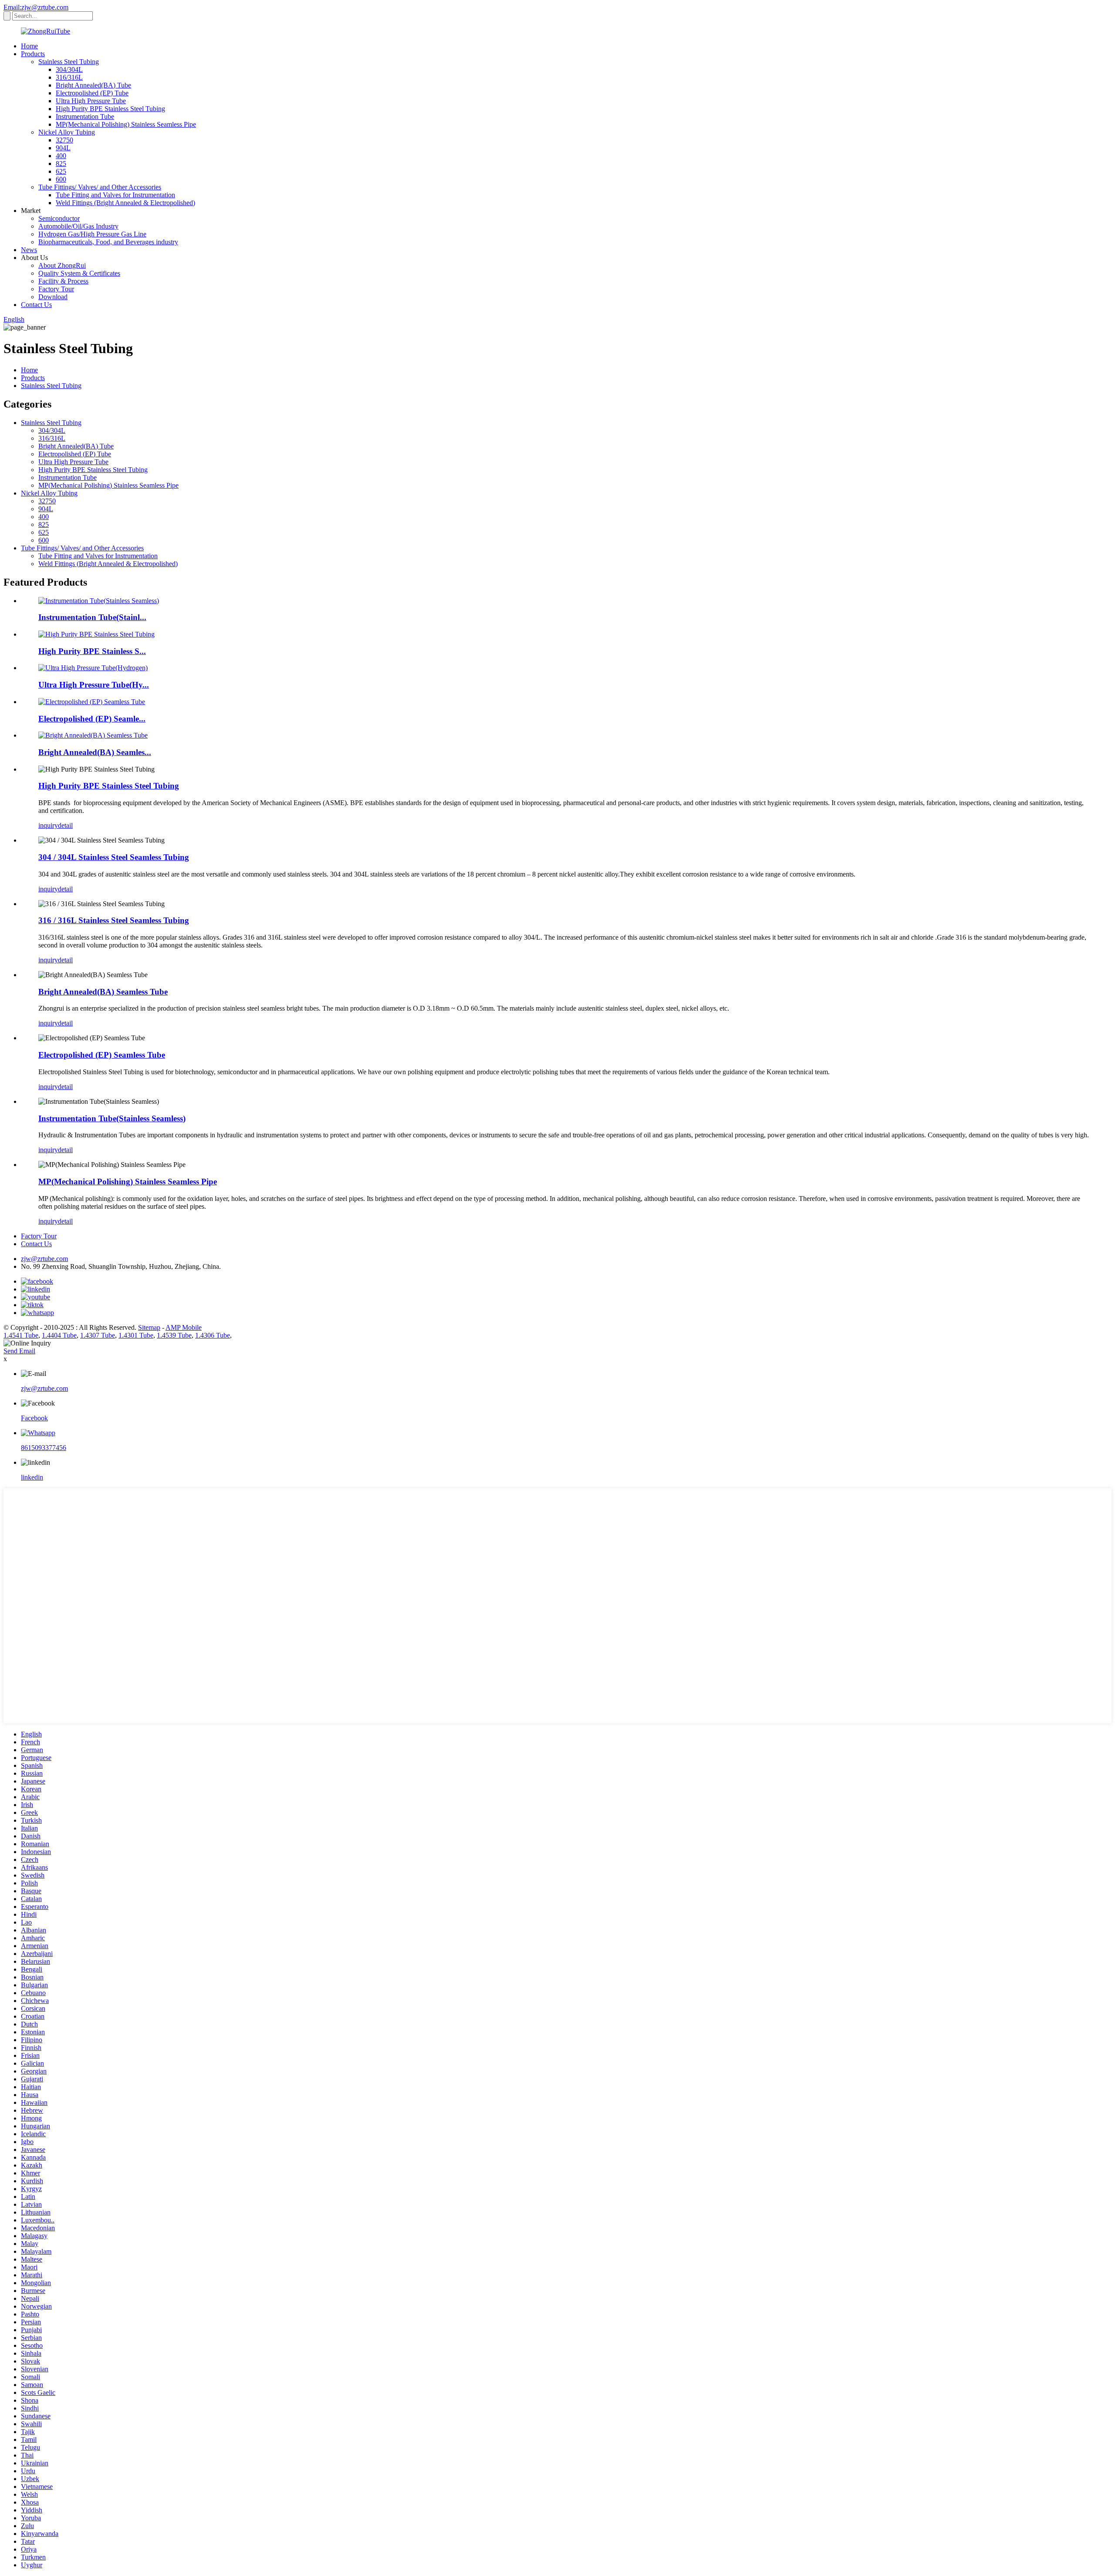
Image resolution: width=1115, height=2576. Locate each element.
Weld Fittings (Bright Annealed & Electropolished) (125, 203)
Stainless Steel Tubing (69, 62)
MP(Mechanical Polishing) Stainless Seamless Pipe (126, 124)
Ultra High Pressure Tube (91, 101)
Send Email (19, 1351)
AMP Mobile (184, 1327)
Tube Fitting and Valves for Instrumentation (115, 195)
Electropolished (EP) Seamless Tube (102, 1055)
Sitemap (149, 1327)
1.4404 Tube (59, 1335)
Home (29, 46)
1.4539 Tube (174, 1335)
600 (61, 179)
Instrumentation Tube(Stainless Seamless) (112, 1118)
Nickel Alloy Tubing (67, 132)
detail (65, 825)
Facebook (34, 1418)
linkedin (32, 1477)
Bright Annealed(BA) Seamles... (95, 752)
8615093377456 (44, 1448)
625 (61, 171)
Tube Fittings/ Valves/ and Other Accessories (100, 187)
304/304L (69, 69)
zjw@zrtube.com (44, 1259)
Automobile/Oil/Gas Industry (78, 226)
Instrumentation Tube (85, 116)
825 (61, 164)
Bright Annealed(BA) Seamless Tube (103, 992)
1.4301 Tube (136, 1335)
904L (63, 148)
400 (61, 156)
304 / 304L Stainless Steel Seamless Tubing (114, 857)
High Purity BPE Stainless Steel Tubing (110, 109)
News (29, 250)
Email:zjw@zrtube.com (36, 7)
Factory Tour (56, 289)
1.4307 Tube (98, 1335)
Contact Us (36, 305)
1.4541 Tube (21, 1335)
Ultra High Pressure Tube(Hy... (94, 685)
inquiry (48, 825)
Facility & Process (63, 281)
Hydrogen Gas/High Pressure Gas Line (92, 234)
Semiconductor (59, 218)
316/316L (69, 77)
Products (33, 54)
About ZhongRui (62, 265)
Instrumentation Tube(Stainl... (92, 617)
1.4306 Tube (213, 1335)
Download (53, 297)
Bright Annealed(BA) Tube (93, 85)
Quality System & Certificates (79, 273)
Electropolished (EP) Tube (92, 93)
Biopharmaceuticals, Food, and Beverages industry (108, 242)
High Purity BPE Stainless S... (92, 651)
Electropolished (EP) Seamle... (92, 719)
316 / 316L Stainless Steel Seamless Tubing (114, 920)
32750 (64, 140)
